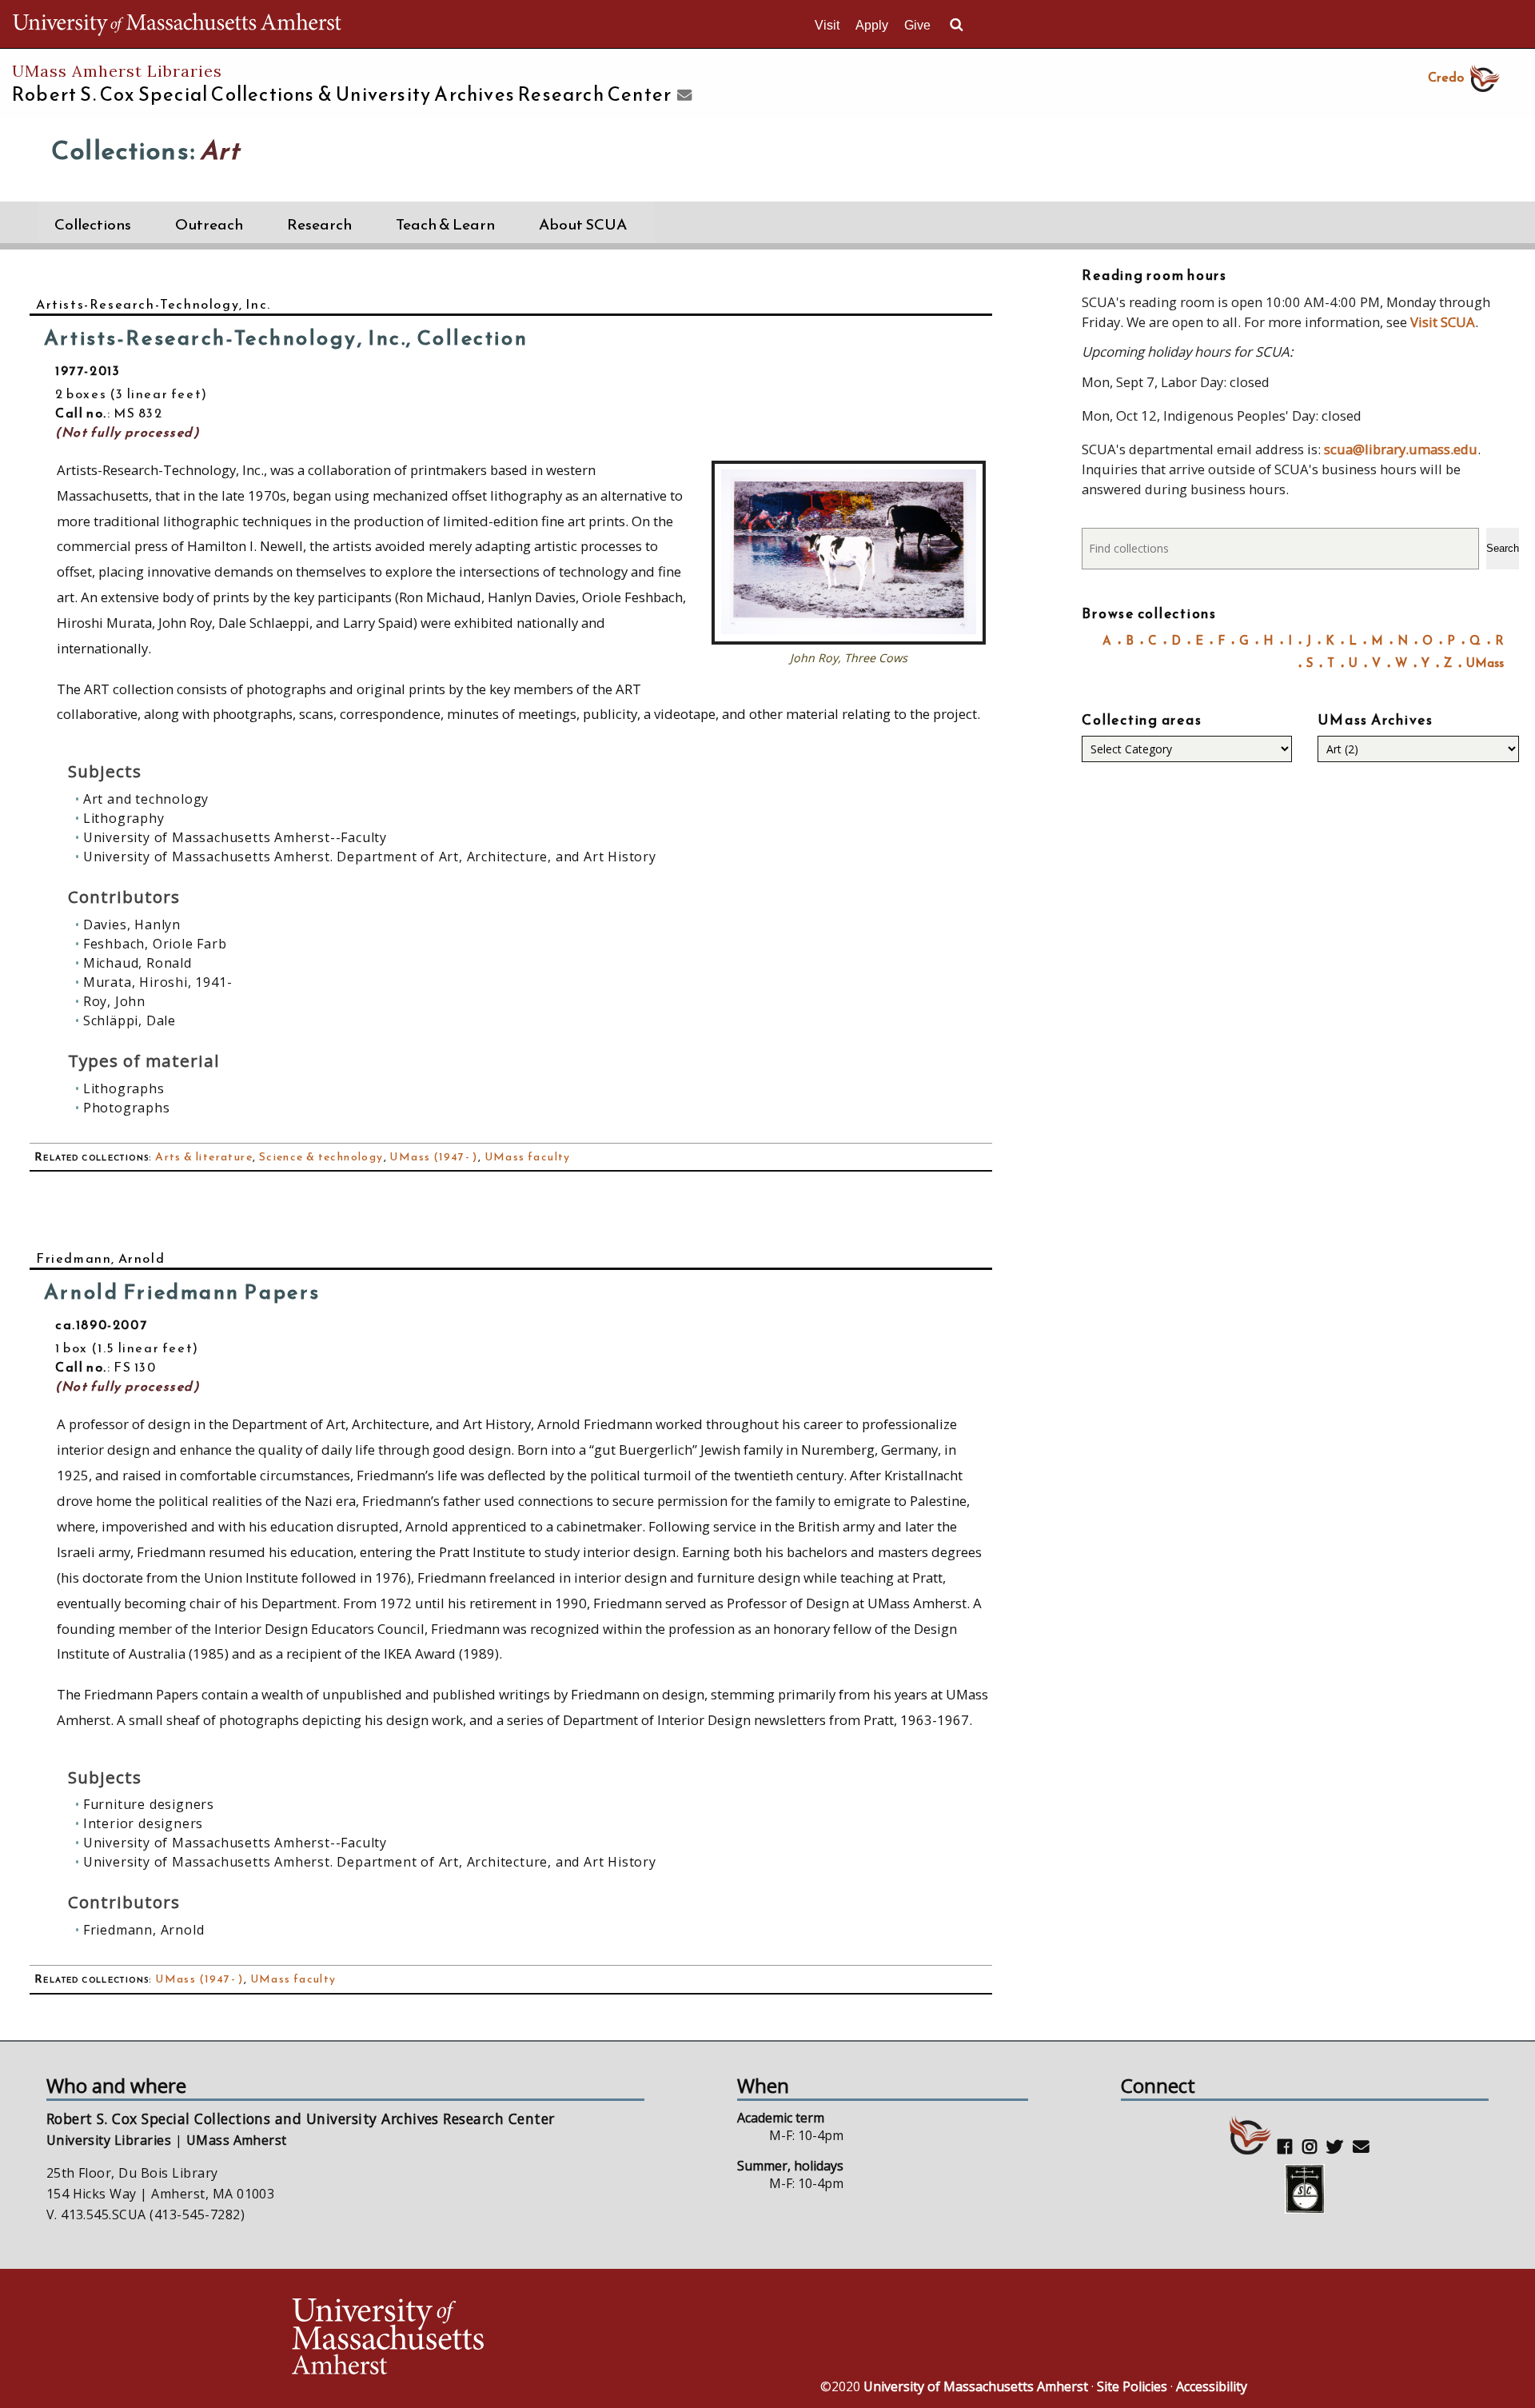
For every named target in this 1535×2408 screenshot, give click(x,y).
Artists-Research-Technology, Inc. (153, 304)
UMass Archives (1375, 720)
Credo (1446, 77)
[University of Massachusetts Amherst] (528, 2339)
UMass (1485, 663)
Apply (872, 25)
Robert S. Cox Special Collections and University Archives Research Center (301, 2118)
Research (319, 224)
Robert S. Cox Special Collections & (342, 94)
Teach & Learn (445, 224)
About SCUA (583, 224)
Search (1503, 548)
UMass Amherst (237, 2140)
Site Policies (1132, 2386)
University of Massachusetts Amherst (976, 2386)
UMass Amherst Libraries (117, 71)
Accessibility (1212, 2386)
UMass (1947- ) (434, 1157)
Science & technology (321, 1157)
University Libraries (109, 2140)
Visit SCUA (1443, 322)
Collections (93, 224)
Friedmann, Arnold (100, 1258)
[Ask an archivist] (682, 96)
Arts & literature (204, 1157)
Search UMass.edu (956, 25)
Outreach (209, 224)
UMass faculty (528, 1157)
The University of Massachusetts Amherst (177, 24)
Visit (827, 25)
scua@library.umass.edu (1401, 449)
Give (917, 25)
